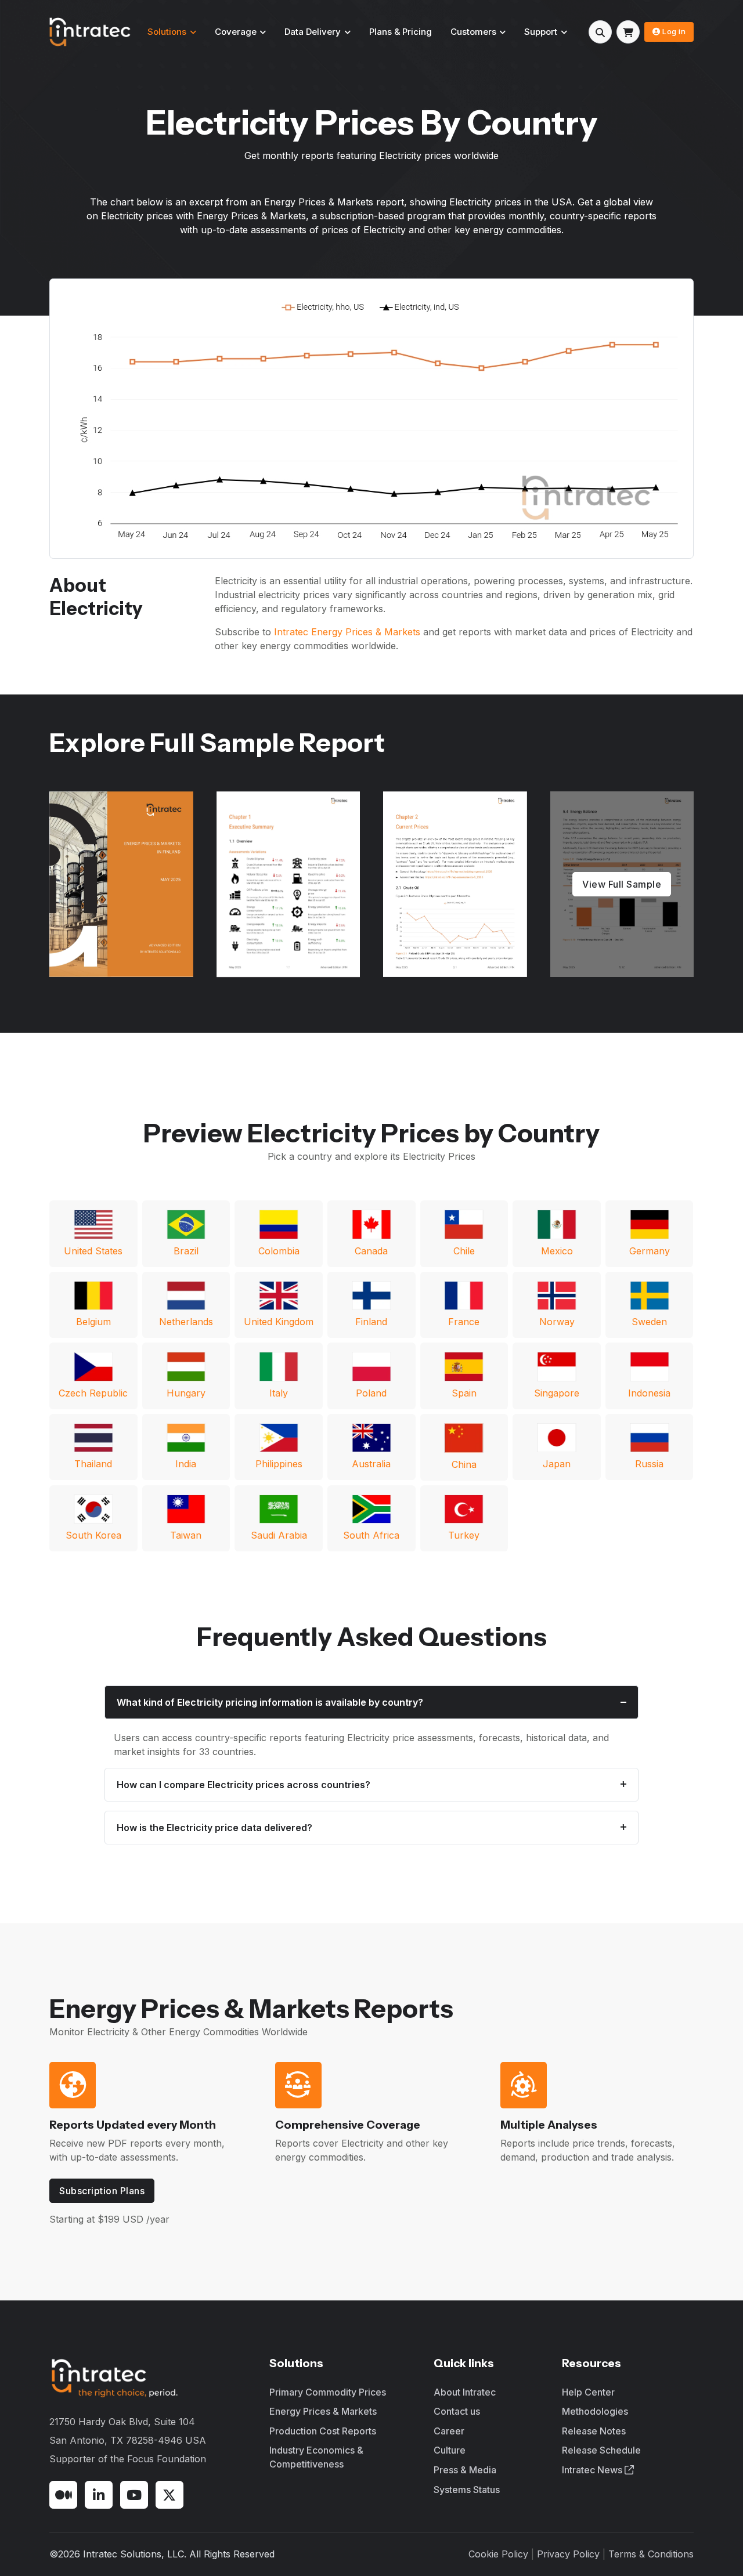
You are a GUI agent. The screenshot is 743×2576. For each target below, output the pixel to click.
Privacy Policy (568, 2554)
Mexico (557, 1251)
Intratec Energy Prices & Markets (347, 632)
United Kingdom (279, 1322)
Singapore (557, 1393)
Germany (650, 1251)
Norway (557, 1322)
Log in (674, 31)
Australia (371, 1464)
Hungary (186, 1393)
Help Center (588, 2392)
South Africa (371, 1535)
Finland (371, 1322)
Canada (371, 1251)
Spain (464, 1393)
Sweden (649, 1322)
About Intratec (465, 2392)
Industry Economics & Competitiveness (316, 2457)
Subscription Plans (102, 2191)
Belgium (93, 1322)
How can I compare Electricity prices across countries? (244, 1785)
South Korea (93, 1535)
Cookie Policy (498, 2554)
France (464, 1322)
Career (449, 2431)
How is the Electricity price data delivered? (214, 1828)
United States (93, 1251)
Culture (450, 2450)
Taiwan (186, 1535)
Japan (557, 1464)
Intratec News (593, 2470)
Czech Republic (93, 1393)
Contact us (457, 2411)
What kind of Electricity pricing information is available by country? (270, 1702)
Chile (464, 1251)
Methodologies (595, 2411)
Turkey (464, 1535)
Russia (649, 1464)
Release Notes (594, 2431)
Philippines (279, 1464)
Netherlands (186, 1322)
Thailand (93, 1464)
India (186, 1464)
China (464, 1464)
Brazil (186, 1251)
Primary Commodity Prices (328, 2392)
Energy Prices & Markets (323, 2411)
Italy (279, 1393)
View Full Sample (622, 884)
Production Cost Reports (323, 2431)
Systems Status (467, 2490)
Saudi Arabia (279, 1535)
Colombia (279, 1251)
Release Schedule (601, 2450)
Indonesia (649, 1393)
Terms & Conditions (651, 2554)
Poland (371, 1393)
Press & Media (465, 2470)
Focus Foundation (167, 2459)
